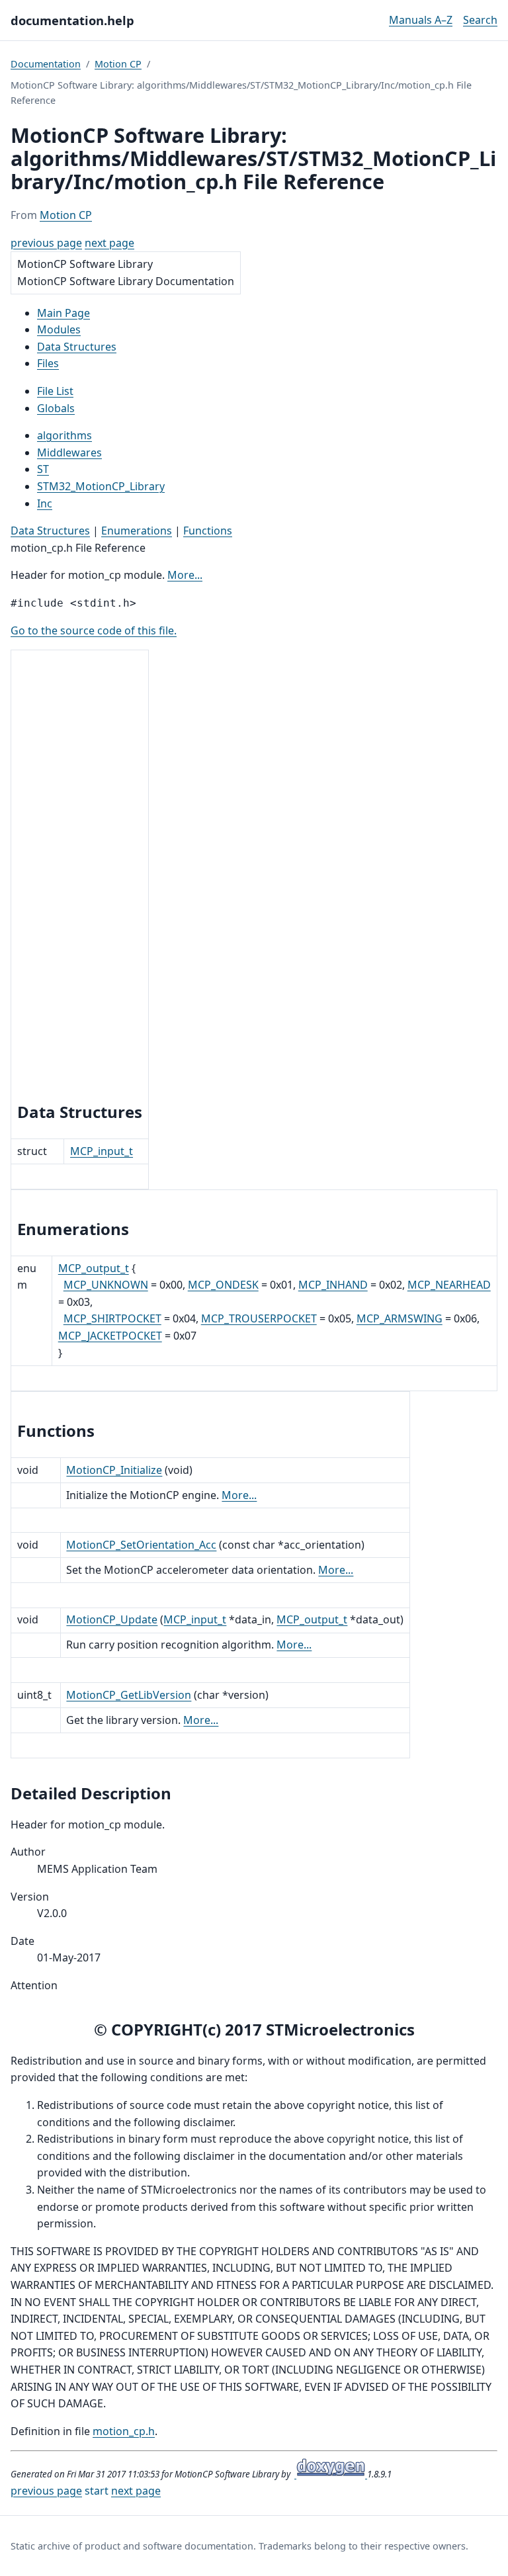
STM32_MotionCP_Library (101, 486)
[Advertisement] (80, 878)
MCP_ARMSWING (400, 1318)
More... (185, 575)
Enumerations (137, 531)
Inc (45, 503)
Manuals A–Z (421, 20)
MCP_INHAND (333, 1285)
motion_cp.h (124, 2431)
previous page (46, 243)
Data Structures (50, 531)
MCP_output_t (94, 1268)
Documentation (46, 64)
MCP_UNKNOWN (106, 1285)
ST (43, 469)
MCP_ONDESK (223, 1285)
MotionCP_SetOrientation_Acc (141, 1545)
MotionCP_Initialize (114, 1470)
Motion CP (118, 64)
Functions (208, 531)
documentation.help (72, 20)
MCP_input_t (102, 1151)
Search (480, 20)
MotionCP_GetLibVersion (129, 1695)
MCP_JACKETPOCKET (110, 1336)
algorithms (64, 435)
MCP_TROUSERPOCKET (259, 1318)
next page (109, 243)
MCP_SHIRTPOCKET (112, 1318)
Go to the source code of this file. (94, 630)
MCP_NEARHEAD (449, 1285)
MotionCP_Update (112, 1619)
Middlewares (69, 452)
